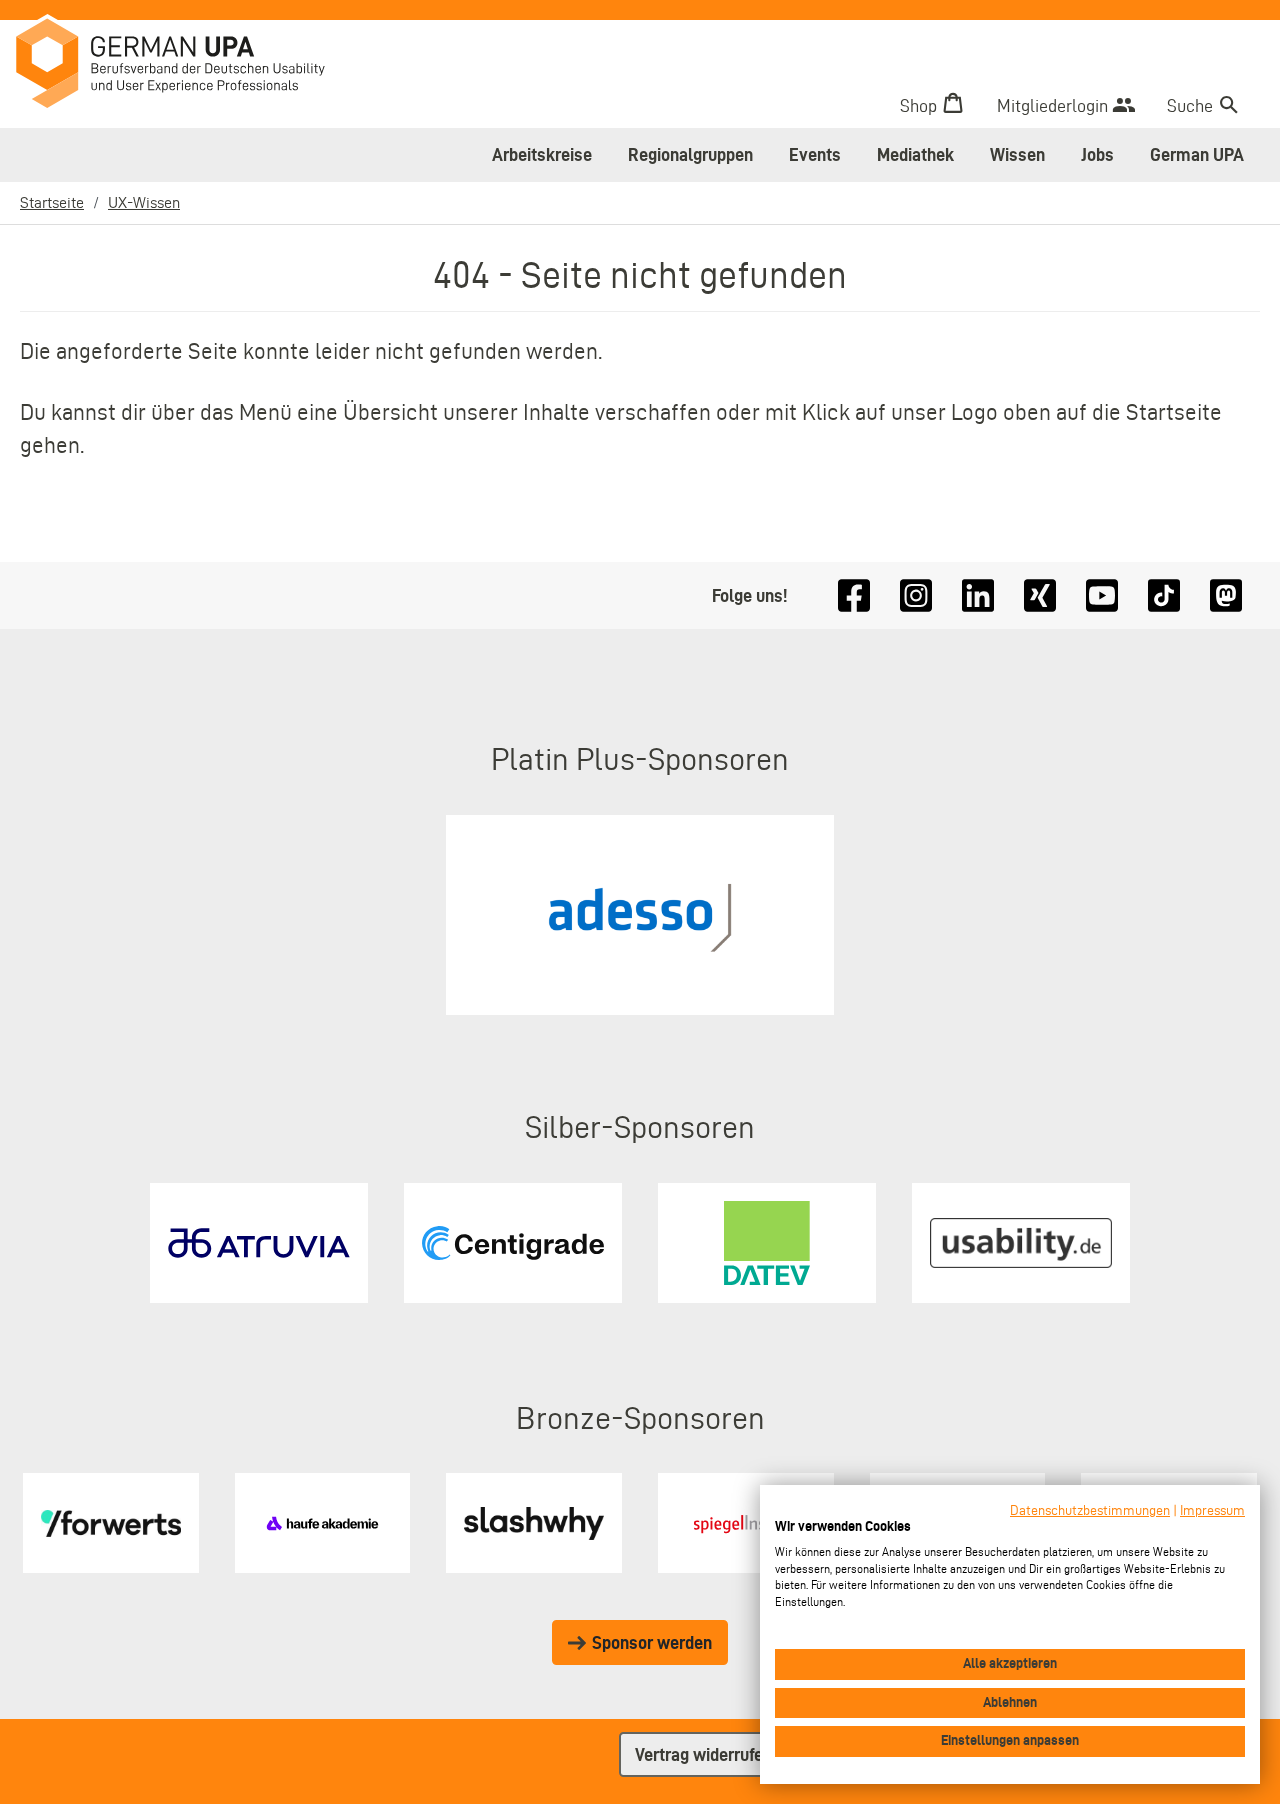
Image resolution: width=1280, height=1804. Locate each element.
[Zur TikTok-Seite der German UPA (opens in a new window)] (1164, 595)
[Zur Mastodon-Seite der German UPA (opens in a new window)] (1226, 595)
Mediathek (915, 154)
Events (815, 154)
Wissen (1017, 154)
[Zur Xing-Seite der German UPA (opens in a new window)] (1040, 595)
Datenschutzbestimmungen (1090, 1510)
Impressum (1212, 1510)
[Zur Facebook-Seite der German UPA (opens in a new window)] (854, 595)
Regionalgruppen (690, 154)
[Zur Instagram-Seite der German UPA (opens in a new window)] (916, 595)
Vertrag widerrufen (703, 1754)
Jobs (1097, 154)
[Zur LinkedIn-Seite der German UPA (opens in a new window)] (978, 595)
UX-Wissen (144, 202)
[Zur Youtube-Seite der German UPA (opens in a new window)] (1102, 595)
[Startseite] (185, 66)
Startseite (52, 202)
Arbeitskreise (542, 154)
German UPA (1197, 154)
